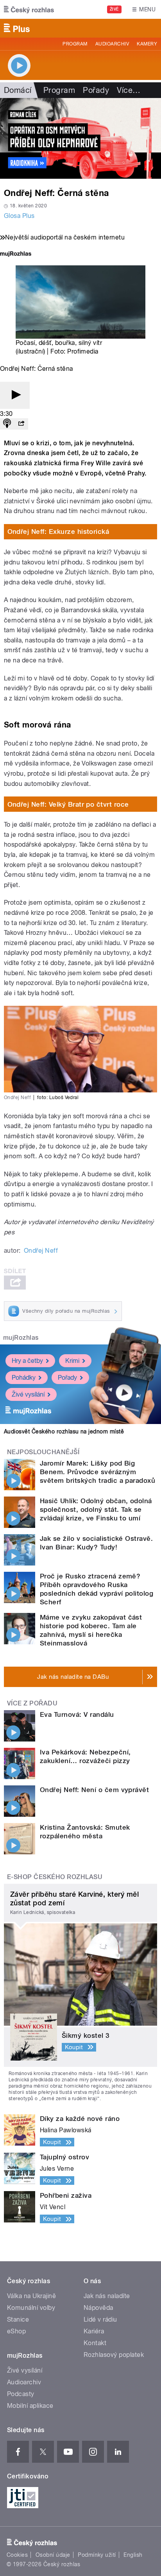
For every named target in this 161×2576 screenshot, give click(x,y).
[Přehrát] (15, 395)
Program (75, 44)
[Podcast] (7, 424)
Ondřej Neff (41, 1251)
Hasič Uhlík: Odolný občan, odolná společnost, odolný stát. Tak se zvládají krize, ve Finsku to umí (96, 1509)
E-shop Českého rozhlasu (55, 1877)
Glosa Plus (19, 216)
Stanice (18, 2319)
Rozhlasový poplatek (114, 2355)
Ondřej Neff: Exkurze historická (58, 532)
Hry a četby (27, 1361)
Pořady (96, 90)
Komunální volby (31, 2308)
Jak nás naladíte (107, 2296)
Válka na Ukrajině (31, 2296)
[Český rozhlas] (29, 9)
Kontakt (95, 2343)
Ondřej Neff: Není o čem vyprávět (94, 1790)
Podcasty (21, 2394)
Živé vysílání (28, 1394)
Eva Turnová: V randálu (77, 1714)
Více (129, 90)
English (133, 2555)
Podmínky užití (97, 2555)
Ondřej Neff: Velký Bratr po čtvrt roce (68, 804)
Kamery (147, 44)
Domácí (18, 90)
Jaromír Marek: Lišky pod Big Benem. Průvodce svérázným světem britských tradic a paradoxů (97, 1472)
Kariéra (94, 2331)
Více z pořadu (32, 1703)
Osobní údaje (53, 2555)
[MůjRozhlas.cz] (16, 255)
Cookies (17, 2555)
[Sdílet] (21, 424)
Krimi (72, 1361)
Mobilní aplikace (30, 2406)
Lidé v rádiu (100, 2319)
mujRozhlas (21, 1338)
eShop (16, 2331)
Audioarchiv (112, 44)
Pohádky (24, 1378)
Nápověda (98, 2308)
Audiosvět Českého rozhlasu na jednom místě (64, 1431)
